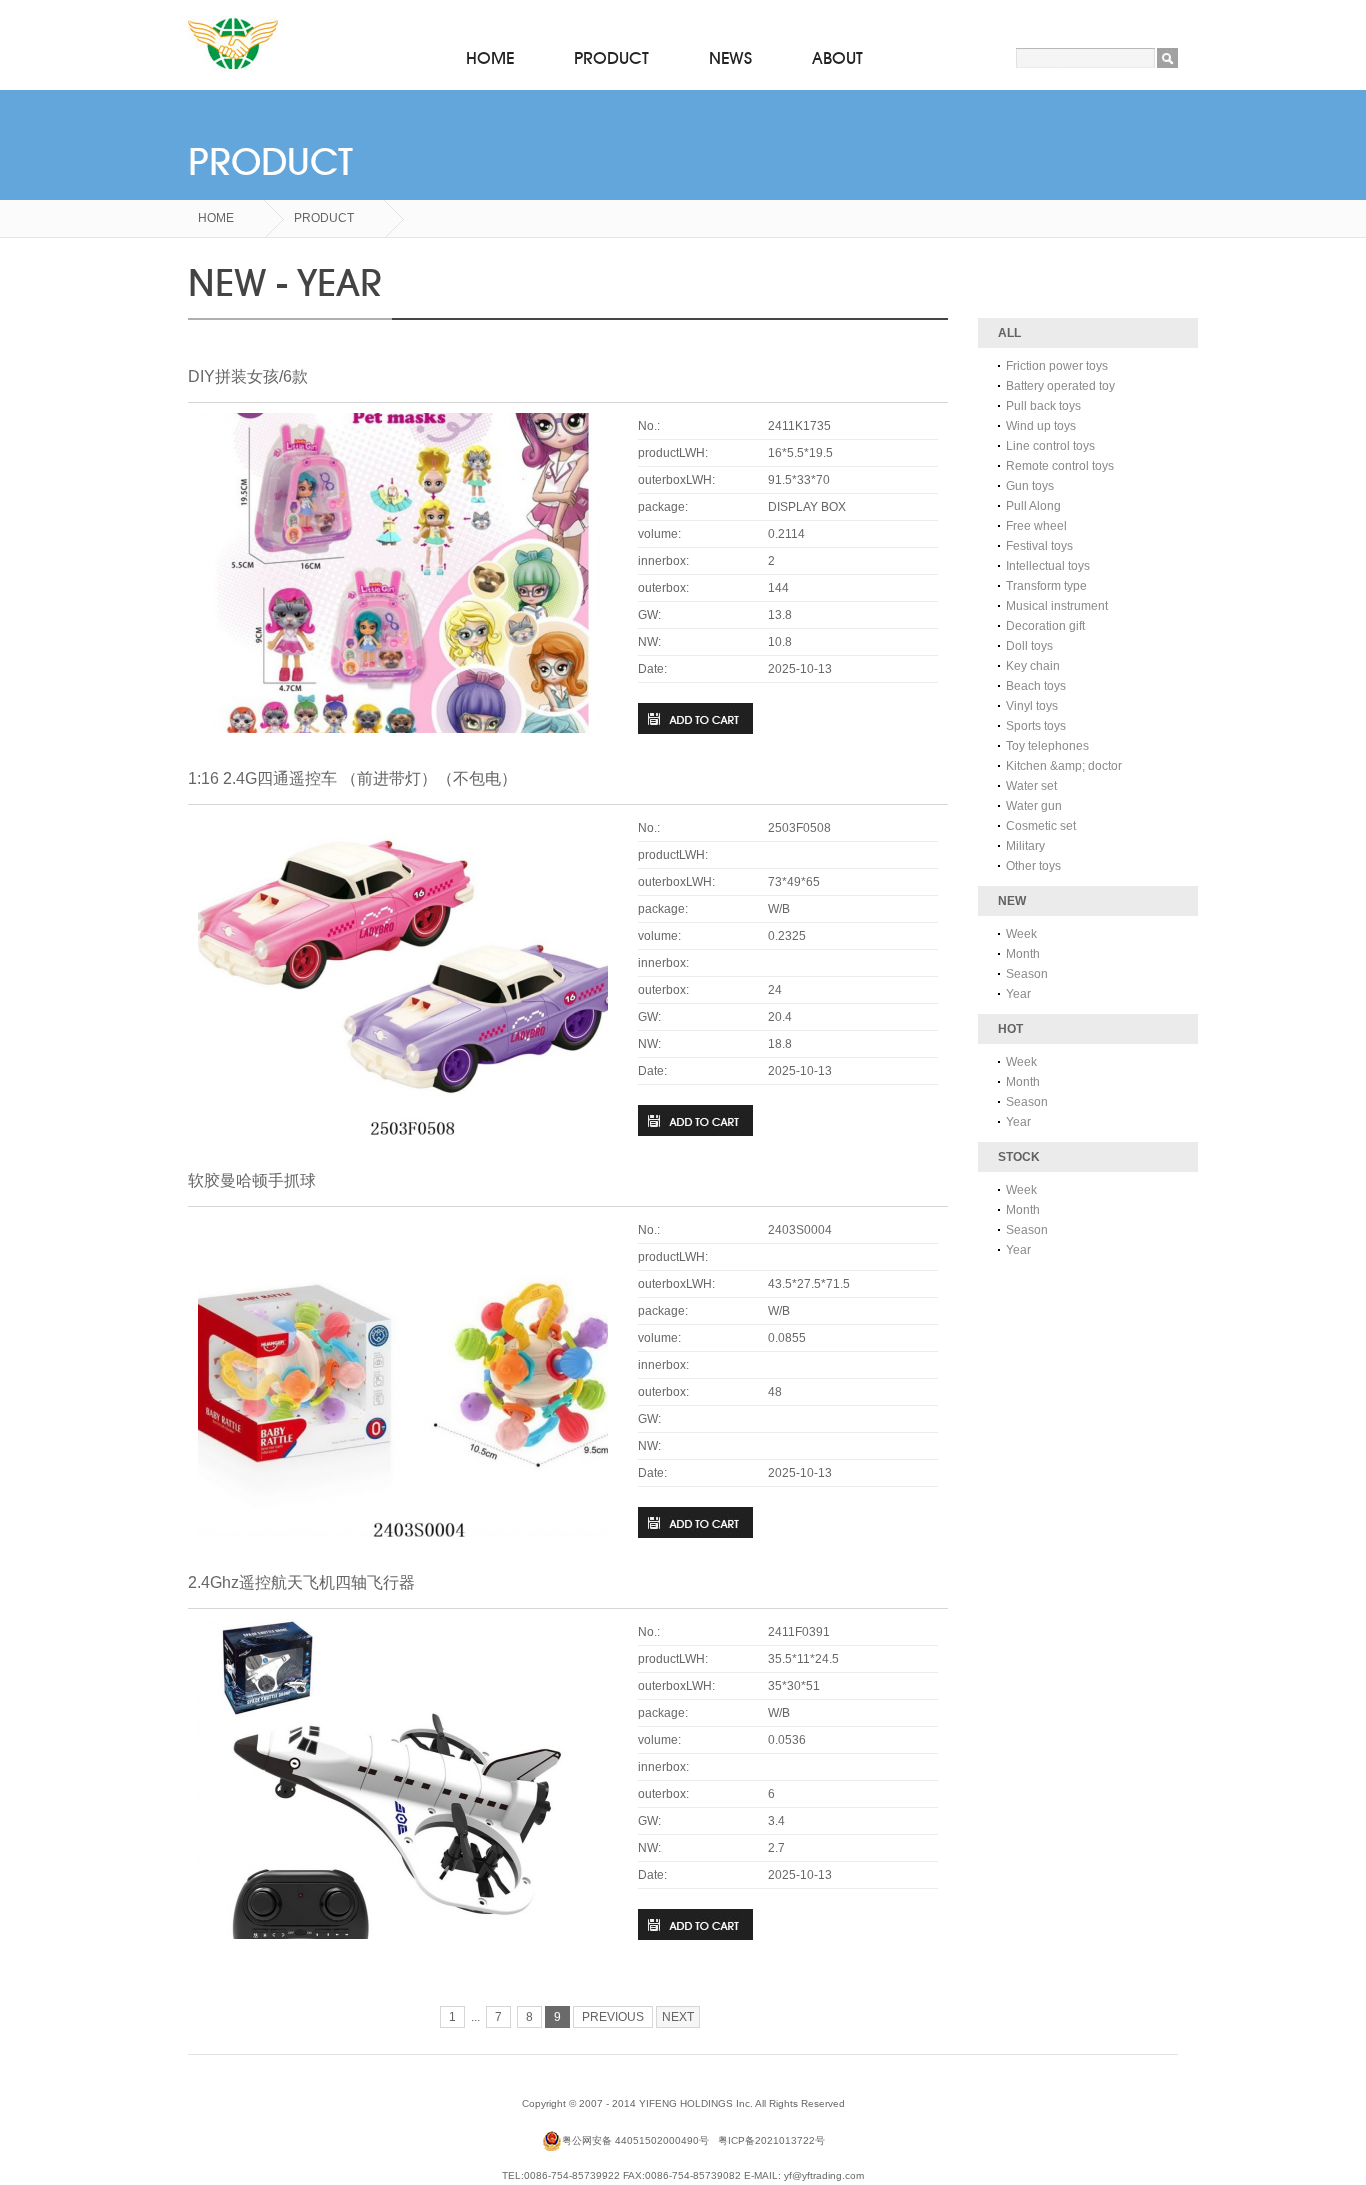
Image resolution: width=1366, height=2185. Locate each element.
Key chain (1033, 666)
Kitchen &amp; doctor (1064, 766)
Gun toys (1030, 486)
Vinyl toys (1032, 706)
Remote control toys (1060, 466)
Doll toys (1029, 646)
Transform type (1046, 586)
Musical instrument (1057, 606)
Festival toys (1039, 546)
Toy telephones (1047, 746)
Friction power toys (1057, 366)
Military (1025, 846)
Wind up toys (1041, 426)
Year (1018, 994)
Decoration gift (1045, 626)
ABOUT (837, 58)
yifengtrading (233, 45)
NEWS (730, 58)
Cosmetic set (1041, 826)
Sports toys (1036, 726)
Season (1027, 974)
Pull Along (1033, 506)
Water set (1031, 786)
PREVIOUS (613, 2017)
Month (1023, 954)
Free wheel (1036, 526)
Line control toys (1050, 446)
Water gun (1034, 806)
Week (1021, 934)
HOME (490, 58)
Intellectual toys (1048, 566)
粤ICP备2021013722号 (771, 2140)
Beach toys (1036, 686)
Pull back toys (1043, 406)
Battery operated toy (1060, 386)
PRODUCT (611, 58)
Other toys (1033, 866)
